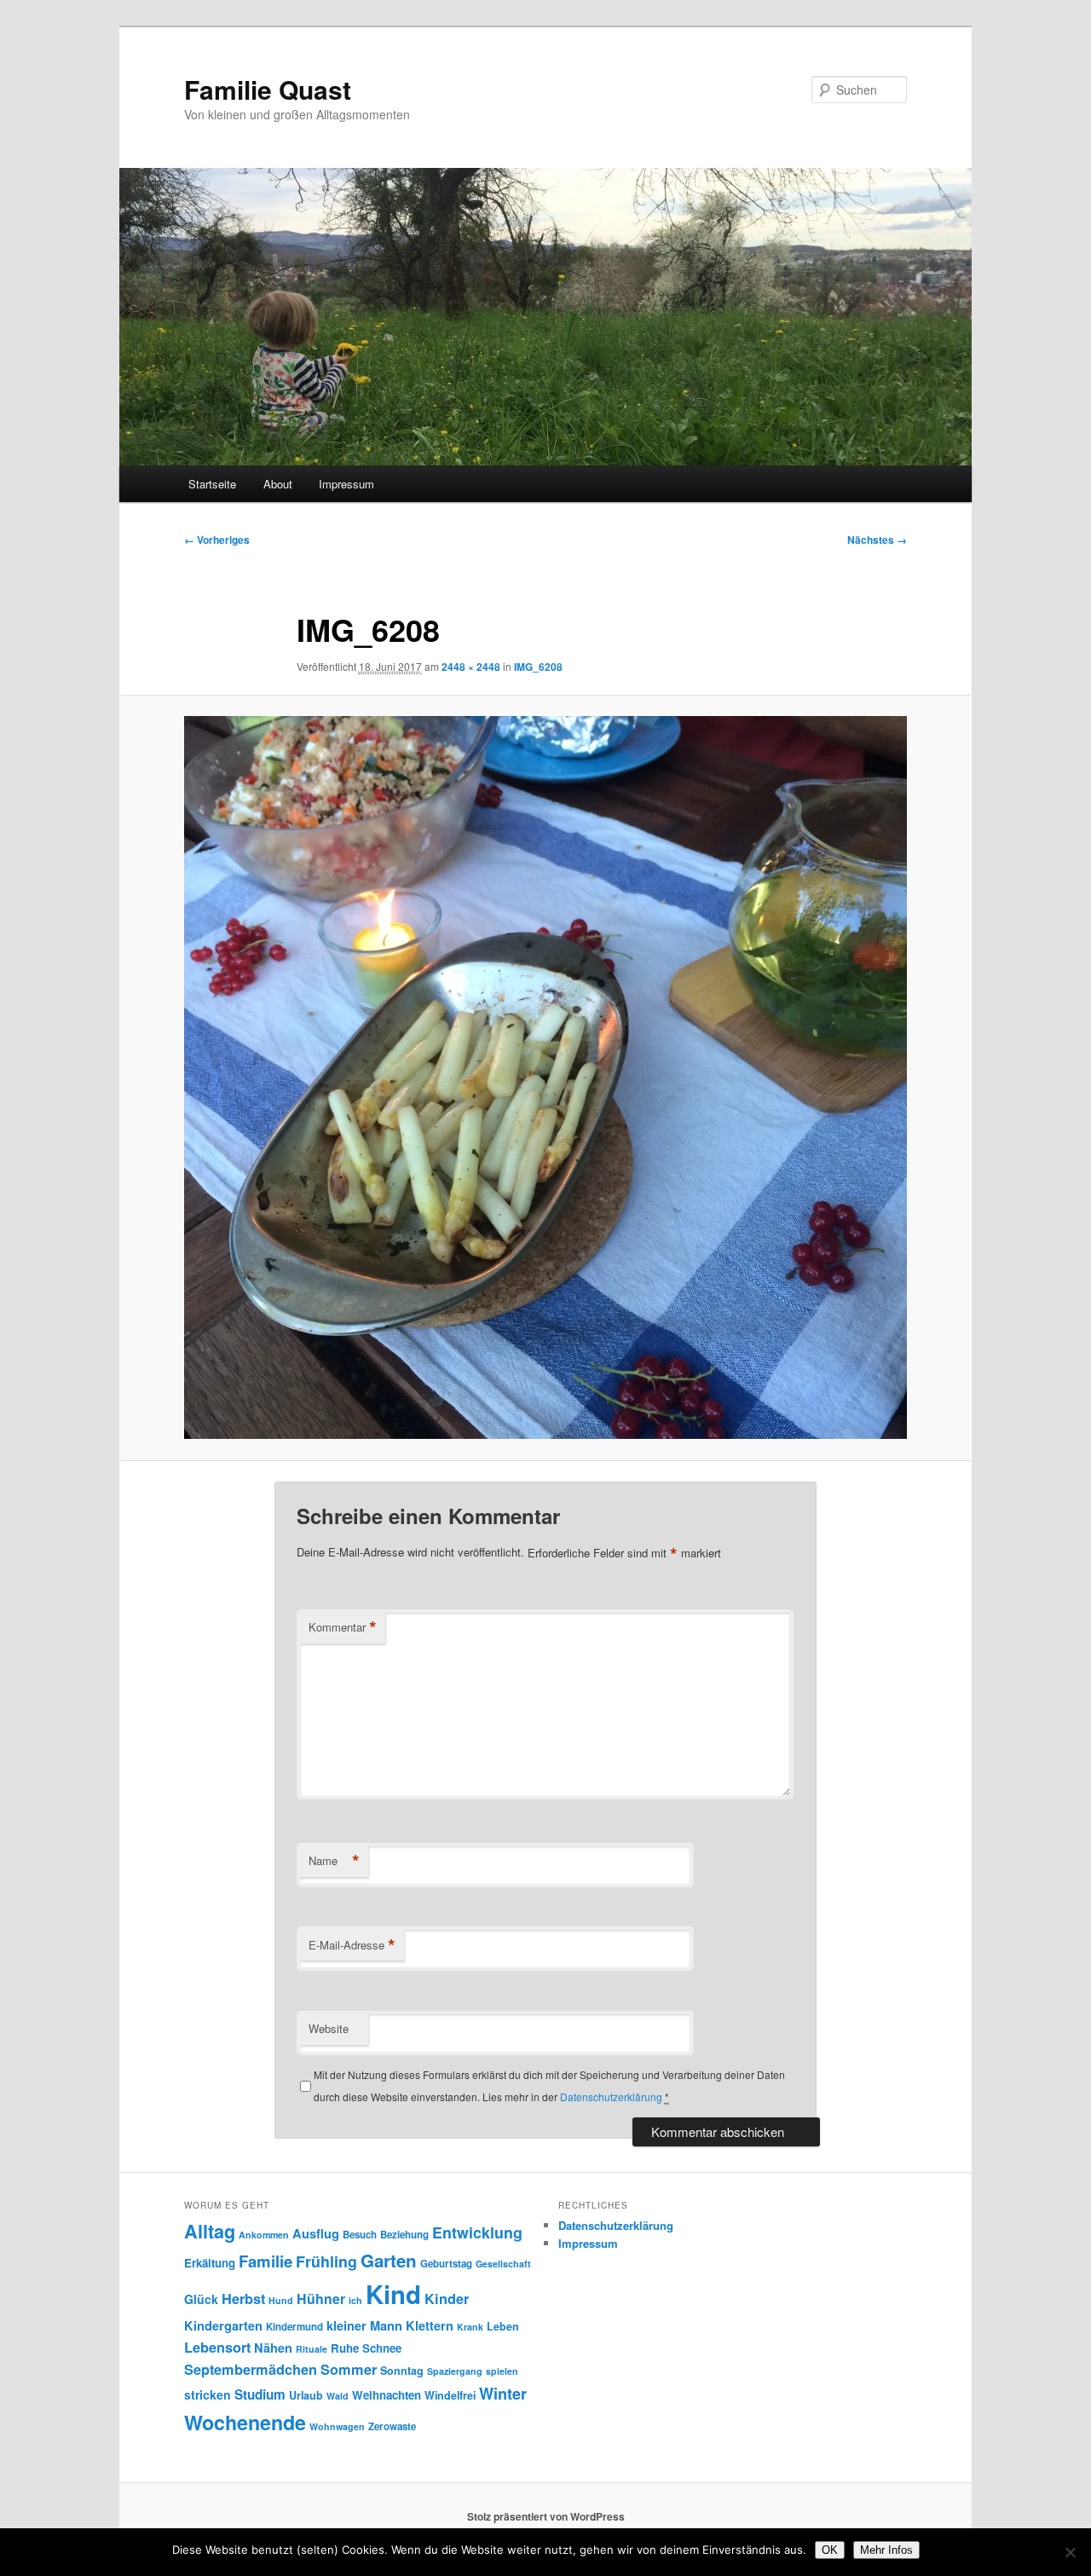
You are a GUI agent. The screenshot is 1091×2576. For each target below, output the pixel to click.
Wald (338, 2396)
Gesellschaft (503, 2264)
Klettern (430, 2325)
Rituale (312, 2349)
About (278, 484)
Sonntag (402, 2371)
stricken (208, 2394)
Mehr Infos (886, 2550)
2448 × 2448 (471, 667)
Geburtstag (446, 2264)
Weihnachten (387, 2395)
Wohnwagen (337, 2426)
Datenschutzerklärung (611, 2097)
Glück (201, 2299)
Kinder (447, 2299)
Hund (281, 2300)
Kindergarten (223, 2325)
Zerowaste (392, 2426)
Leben (503, 2326)
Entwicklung (477, 2232)
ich (355, 2300)
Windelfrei (450, 2395)
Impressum (346, 484)
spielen (502, 2371)
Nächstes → (877, 540)
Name (334, 1861)
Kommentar (343, 1627)
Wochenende (245, 2422)
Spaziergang (455, 2371)
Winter (503, 2394)
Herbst (243, 2299)
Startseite (212, 484)
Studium (260, 2394)
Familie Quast (268, 89)
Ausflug (316, 2233)
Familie (266, 2261)
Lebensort (217, 2347)
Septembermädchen (251, 2369)
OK (830, 2550)
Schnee (382, 2348)
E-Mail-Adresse (352, 1945)
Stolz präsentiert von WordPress (546, 2516)
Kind (393, 2294)
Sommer (349, 2369)
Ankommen (264, 2235)
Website (329, 2028)
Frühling (326, 2261)
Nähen (273, 2348)
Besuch (360, 2235)
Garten (389, 2260)
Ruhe (345, 2348)
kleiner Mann (364, 2325)
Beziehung (404, 2235)
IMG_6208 (538, 667)
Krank (470, 2327)
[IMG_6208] (545, 1077)
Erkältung (210, 2263)
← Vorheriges (217, 540)
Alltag (210, 2231)
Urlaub (306, 2395)
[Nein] (1070, 2552)
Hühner (321, 2299)
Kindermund (294, 2327)
